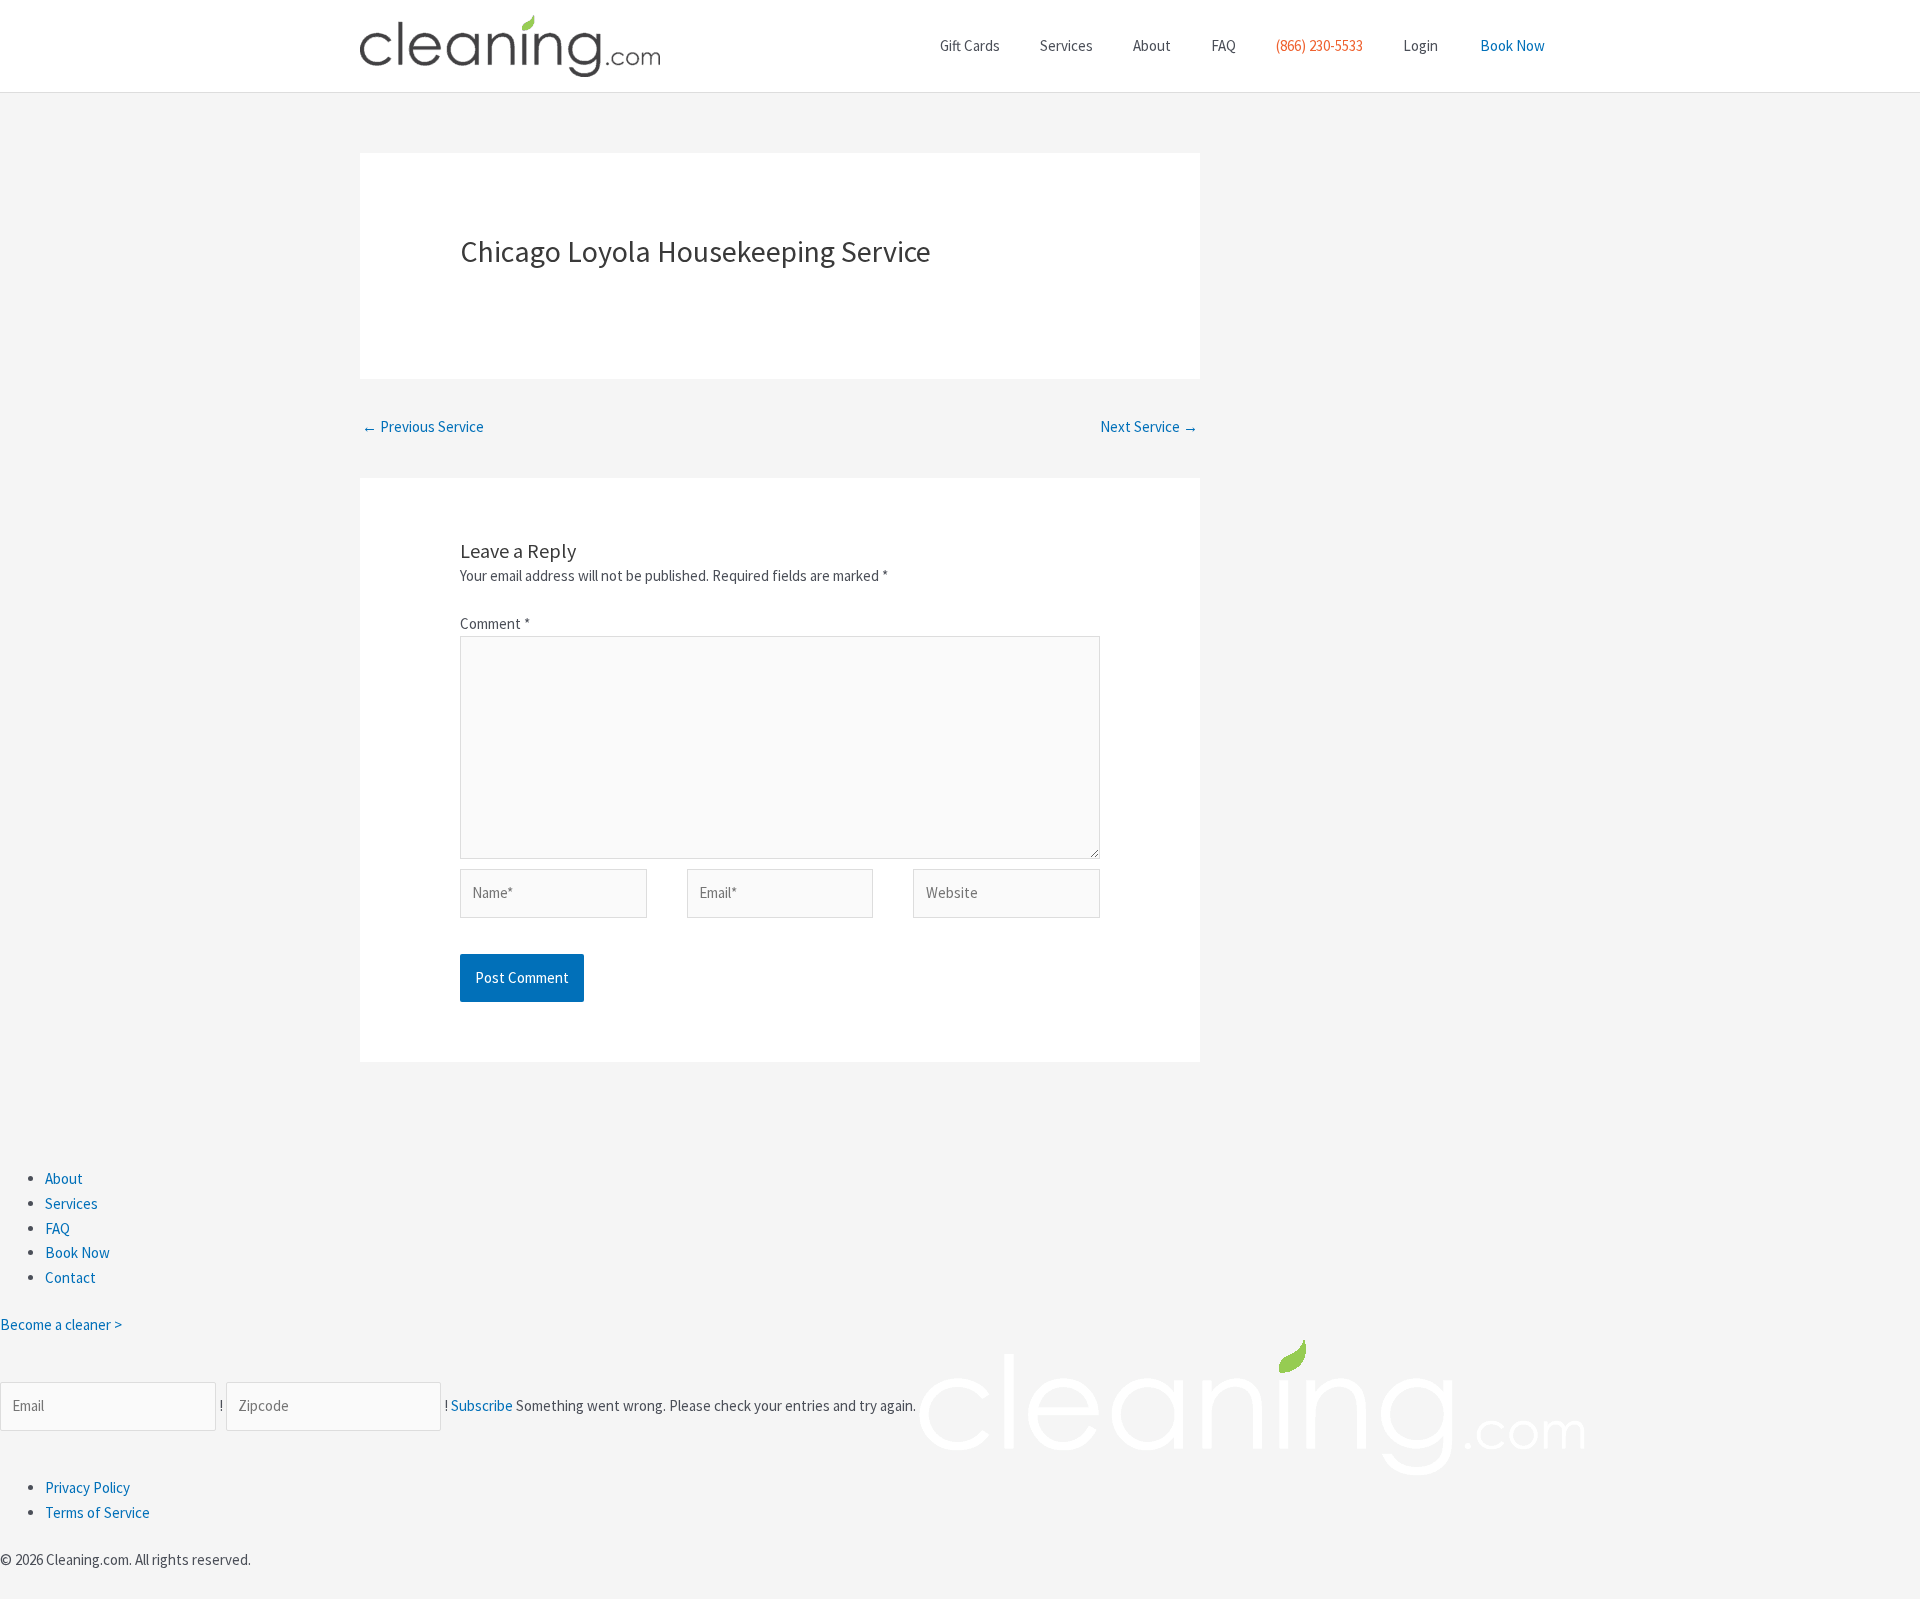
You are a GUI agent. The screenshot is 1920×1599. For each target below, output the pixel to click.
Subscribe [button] (483, 1405)
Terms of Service (97, 1512)
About (64, 1178)
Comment (495, 623)
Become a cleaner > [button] (61, 1324)
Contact (70, 1277)
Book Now (1512, 45)
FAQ (57, 1228)
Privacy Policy (87, 1487)
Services (71, 1203)
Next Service (1149, 426)
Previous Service (423, 426)
